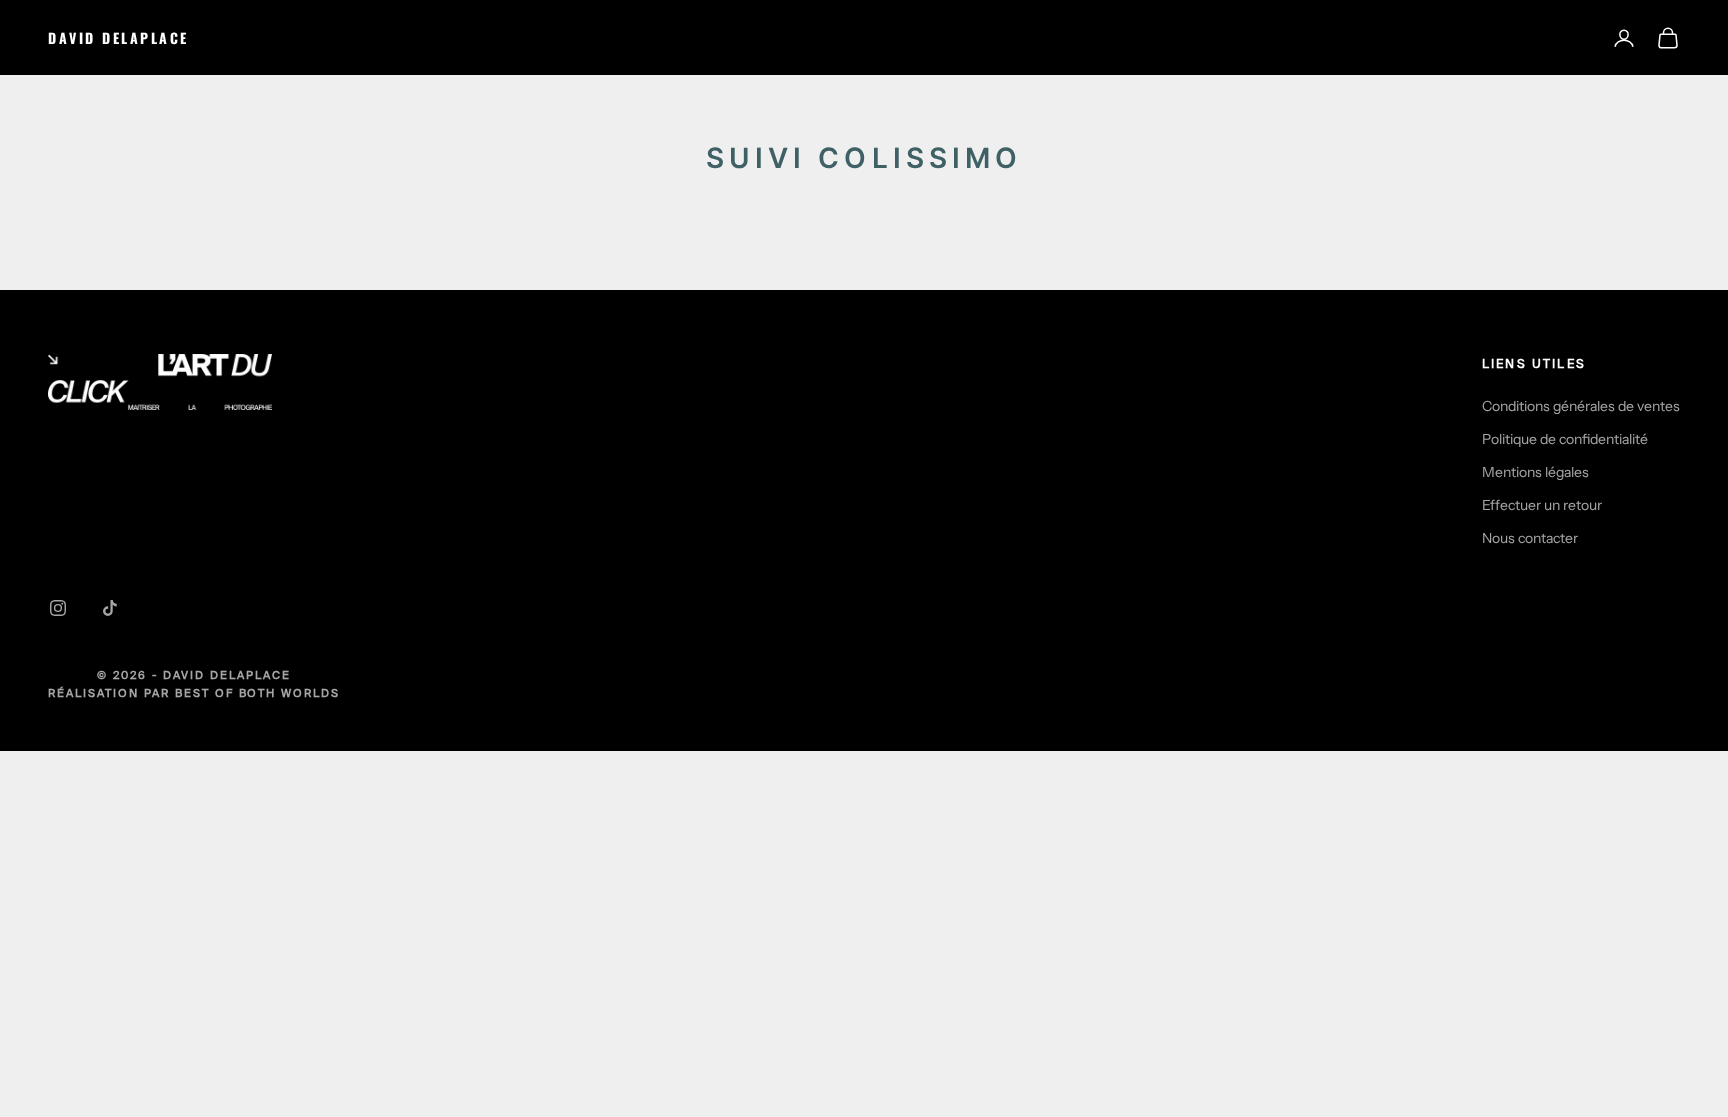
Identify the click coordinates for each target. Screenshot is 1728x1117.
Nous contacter (1530, 538)
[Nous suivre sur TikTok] (110, 608)
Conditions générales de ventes (1581, 406)
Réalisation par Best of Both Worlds (194, 693)
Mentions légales (1535, 472)
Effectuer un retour (1542, 505)
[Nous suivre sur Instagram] (58, 608)
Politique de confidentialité (1565, 439)
